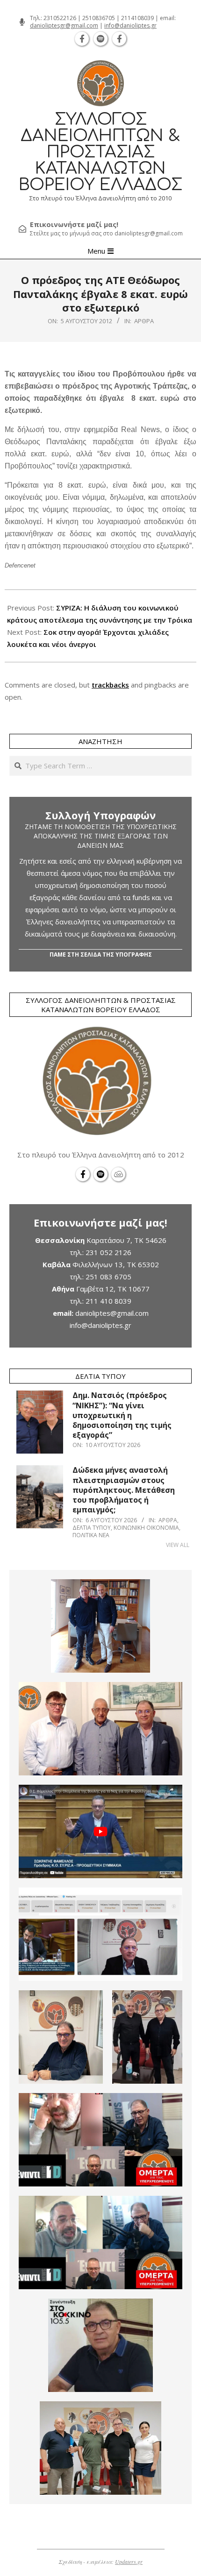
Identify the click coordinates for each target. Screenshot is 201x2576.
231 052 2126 (108, 1252)
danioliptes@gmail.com (112, 1313)
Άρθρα (144, 321)
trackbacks (110, 685)
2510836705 (99, 18)
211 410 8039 (108, 1301)
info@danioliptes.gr (130, 25)
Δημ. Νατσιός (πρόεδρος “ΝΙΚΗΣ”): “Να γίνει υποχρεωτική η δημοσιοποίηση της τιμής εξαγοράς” (122, 1415)
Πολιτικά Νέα (91, 1535)
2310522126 (60, 18)
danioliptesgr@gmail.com (64, 25)
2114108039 (137, 18)
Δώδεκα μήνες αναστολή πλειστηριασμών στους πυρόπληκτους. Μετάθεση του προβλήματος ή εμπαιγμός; (124, 1490)
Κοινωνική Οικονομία (146, 1528)
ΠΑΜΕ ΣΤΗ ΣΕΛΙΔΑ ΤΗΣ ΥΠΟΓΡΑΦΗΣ (101, 954)
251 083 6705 (108, 1277)
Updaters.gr (129, 2562)
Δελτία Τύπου (92, 1528)
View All (178, 1545)
